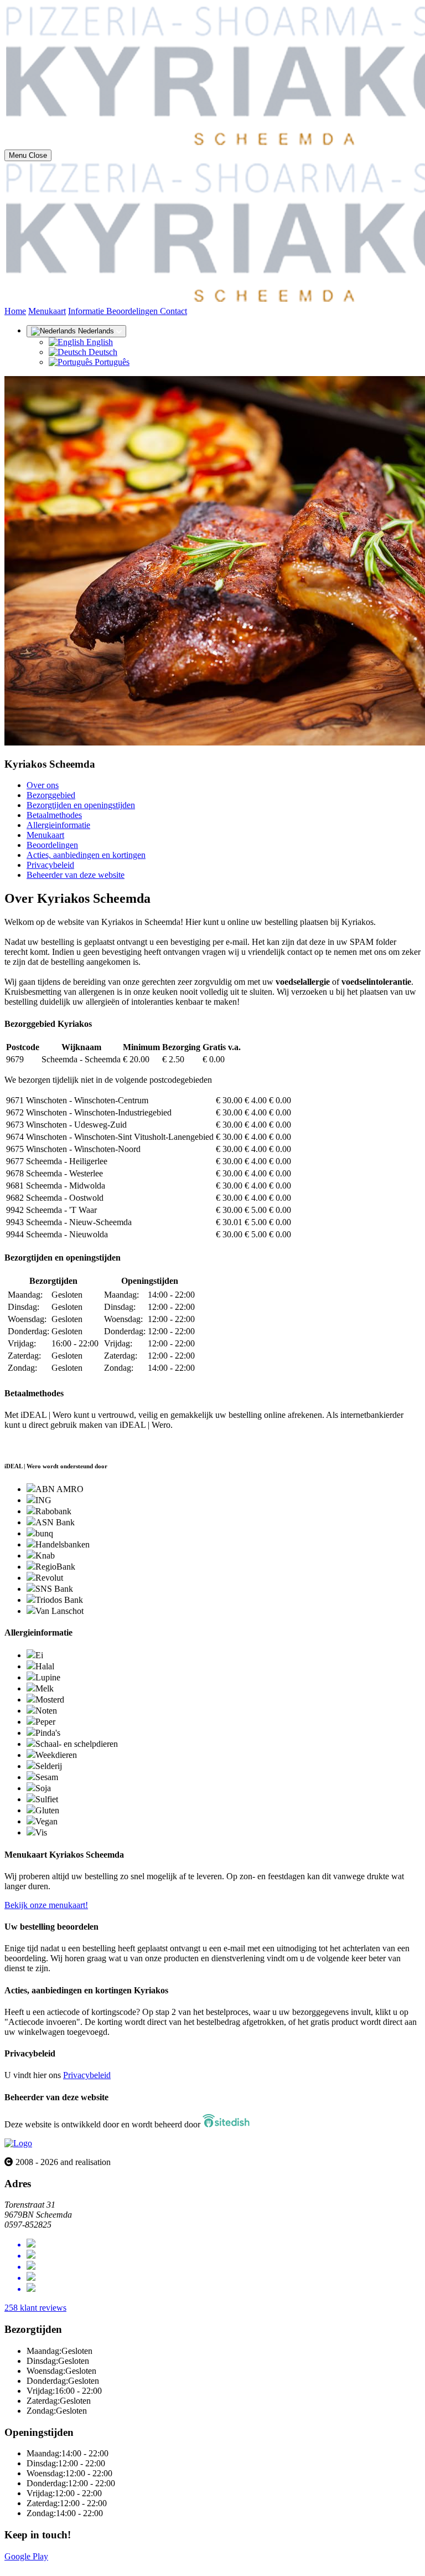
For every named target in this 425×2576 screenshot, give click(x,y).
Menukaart (47, 311)
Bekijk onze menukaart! (46, 1905)
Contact (173, 311)
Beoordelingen (133, 311)
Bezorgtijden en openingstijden (81, 805)
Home (15, 311)
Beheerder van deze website (76, 875)
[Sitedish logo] (18, 2143)
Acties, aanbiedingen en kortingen (86, 855)
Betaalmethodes (54, 815)
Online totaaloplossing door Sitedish (68, 2566)
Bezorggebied (51, 795)
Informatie (87, 311)
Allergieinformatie (58, 825)
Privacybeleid (50, 865)
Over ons (43, 785)
